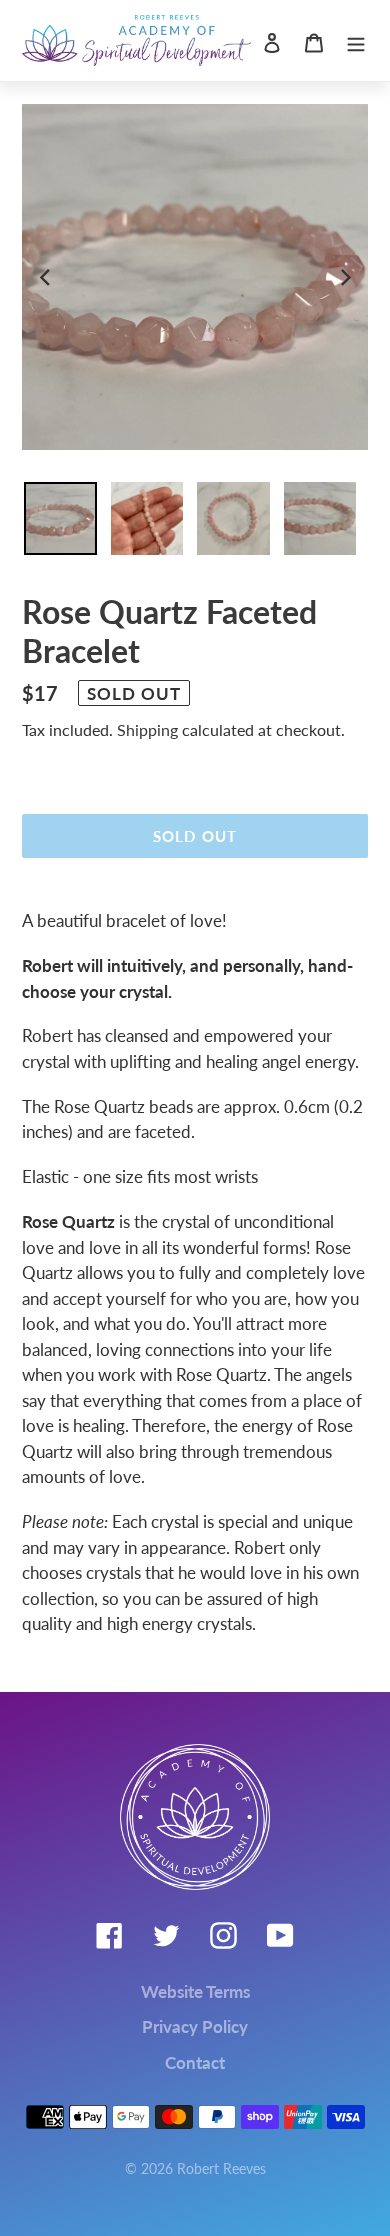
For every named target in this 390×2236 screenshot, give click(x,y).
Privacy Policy (195, 2026)
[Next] (344, 277)
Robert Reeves (221, 2168)
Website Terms (195, 1991)
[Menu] (356, 41)
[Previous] (46, 277)
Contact (195, 2062)
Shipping (147, 729)
